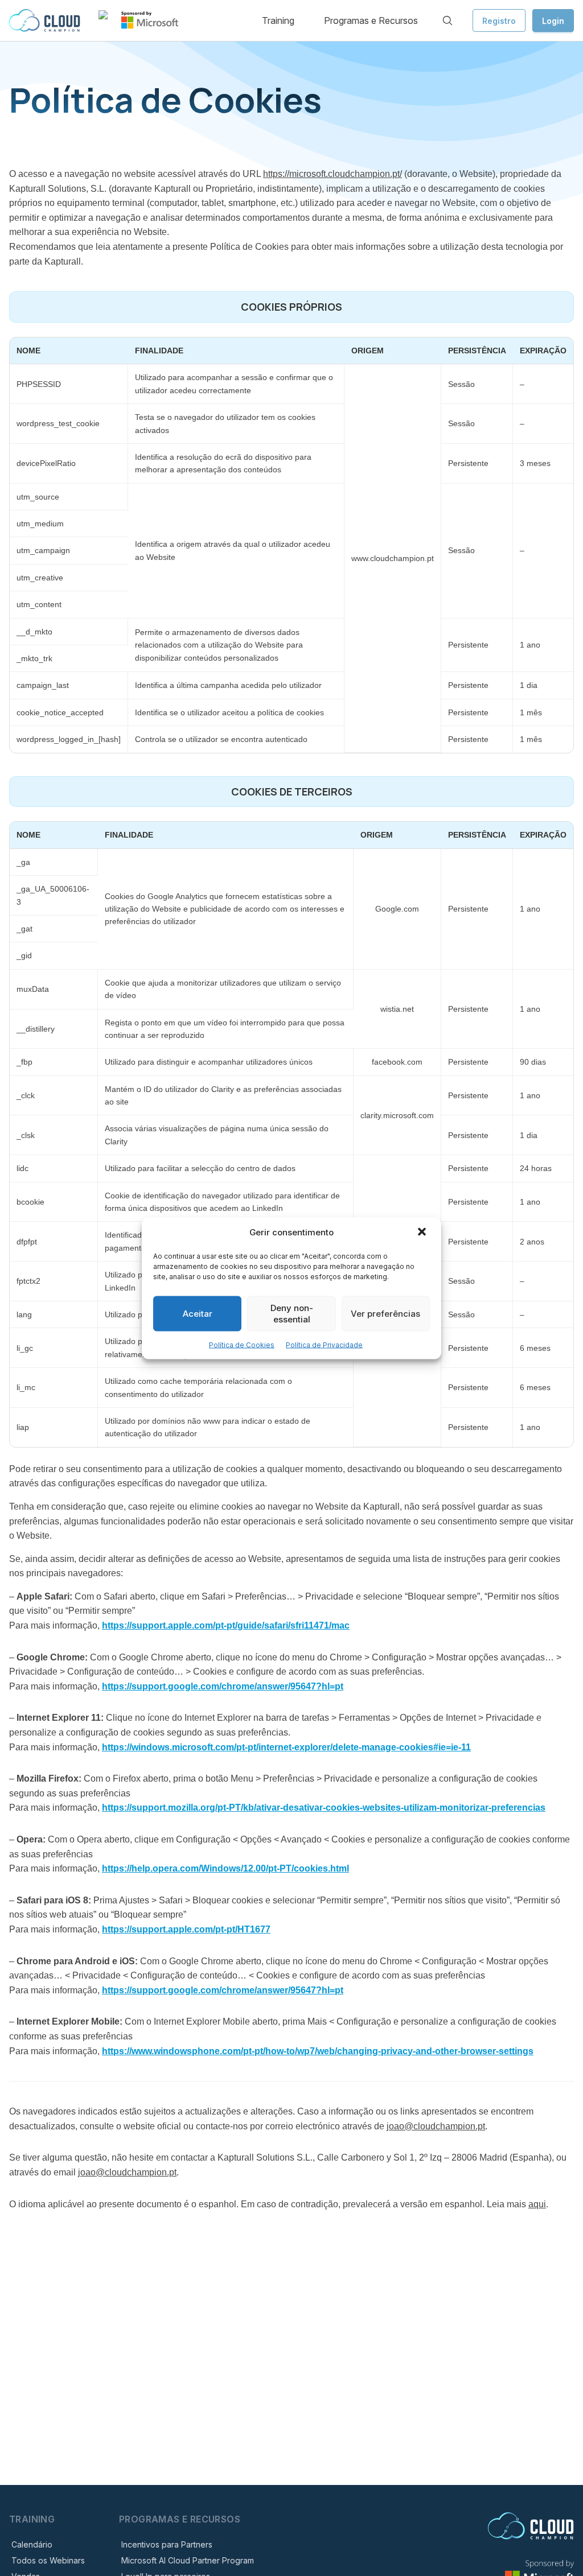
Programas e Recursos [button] (371, 20)
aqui (537, 2204)
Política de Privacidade (324, 1344)
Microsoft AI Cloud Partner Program (188, 2560)
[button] (423, 1233)
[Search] (447, 20)
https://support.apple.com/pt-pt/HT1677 (186, 1929)
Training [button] (278, 20)
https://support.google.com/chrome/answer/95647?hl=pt (223, 1686)
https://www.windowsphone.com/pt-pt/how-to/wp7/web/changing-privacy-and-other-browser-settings (318, 2051)
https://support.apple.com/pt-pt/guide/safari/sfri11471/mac (226, 1625)
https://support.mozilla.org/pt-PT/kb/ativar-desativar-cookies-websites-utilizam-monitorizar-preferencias (324, 1808)
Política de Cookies (242, 1344)
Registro (499, 21)
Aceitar (198, 1313)
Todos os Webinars (48, 2560)
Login (553, 21)
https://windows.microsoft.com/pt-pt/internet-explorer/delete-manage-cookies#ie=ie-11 (286, 1747)
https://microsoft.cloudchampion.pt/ (332, 174)
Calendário (32, 2544)
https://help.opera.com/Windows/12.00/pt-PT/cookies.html (225, 1868)
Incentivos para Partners (167, 2544)
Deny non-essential (292, 1313)
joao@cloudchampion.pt (436, 2126)
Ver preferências (385, 1313)
